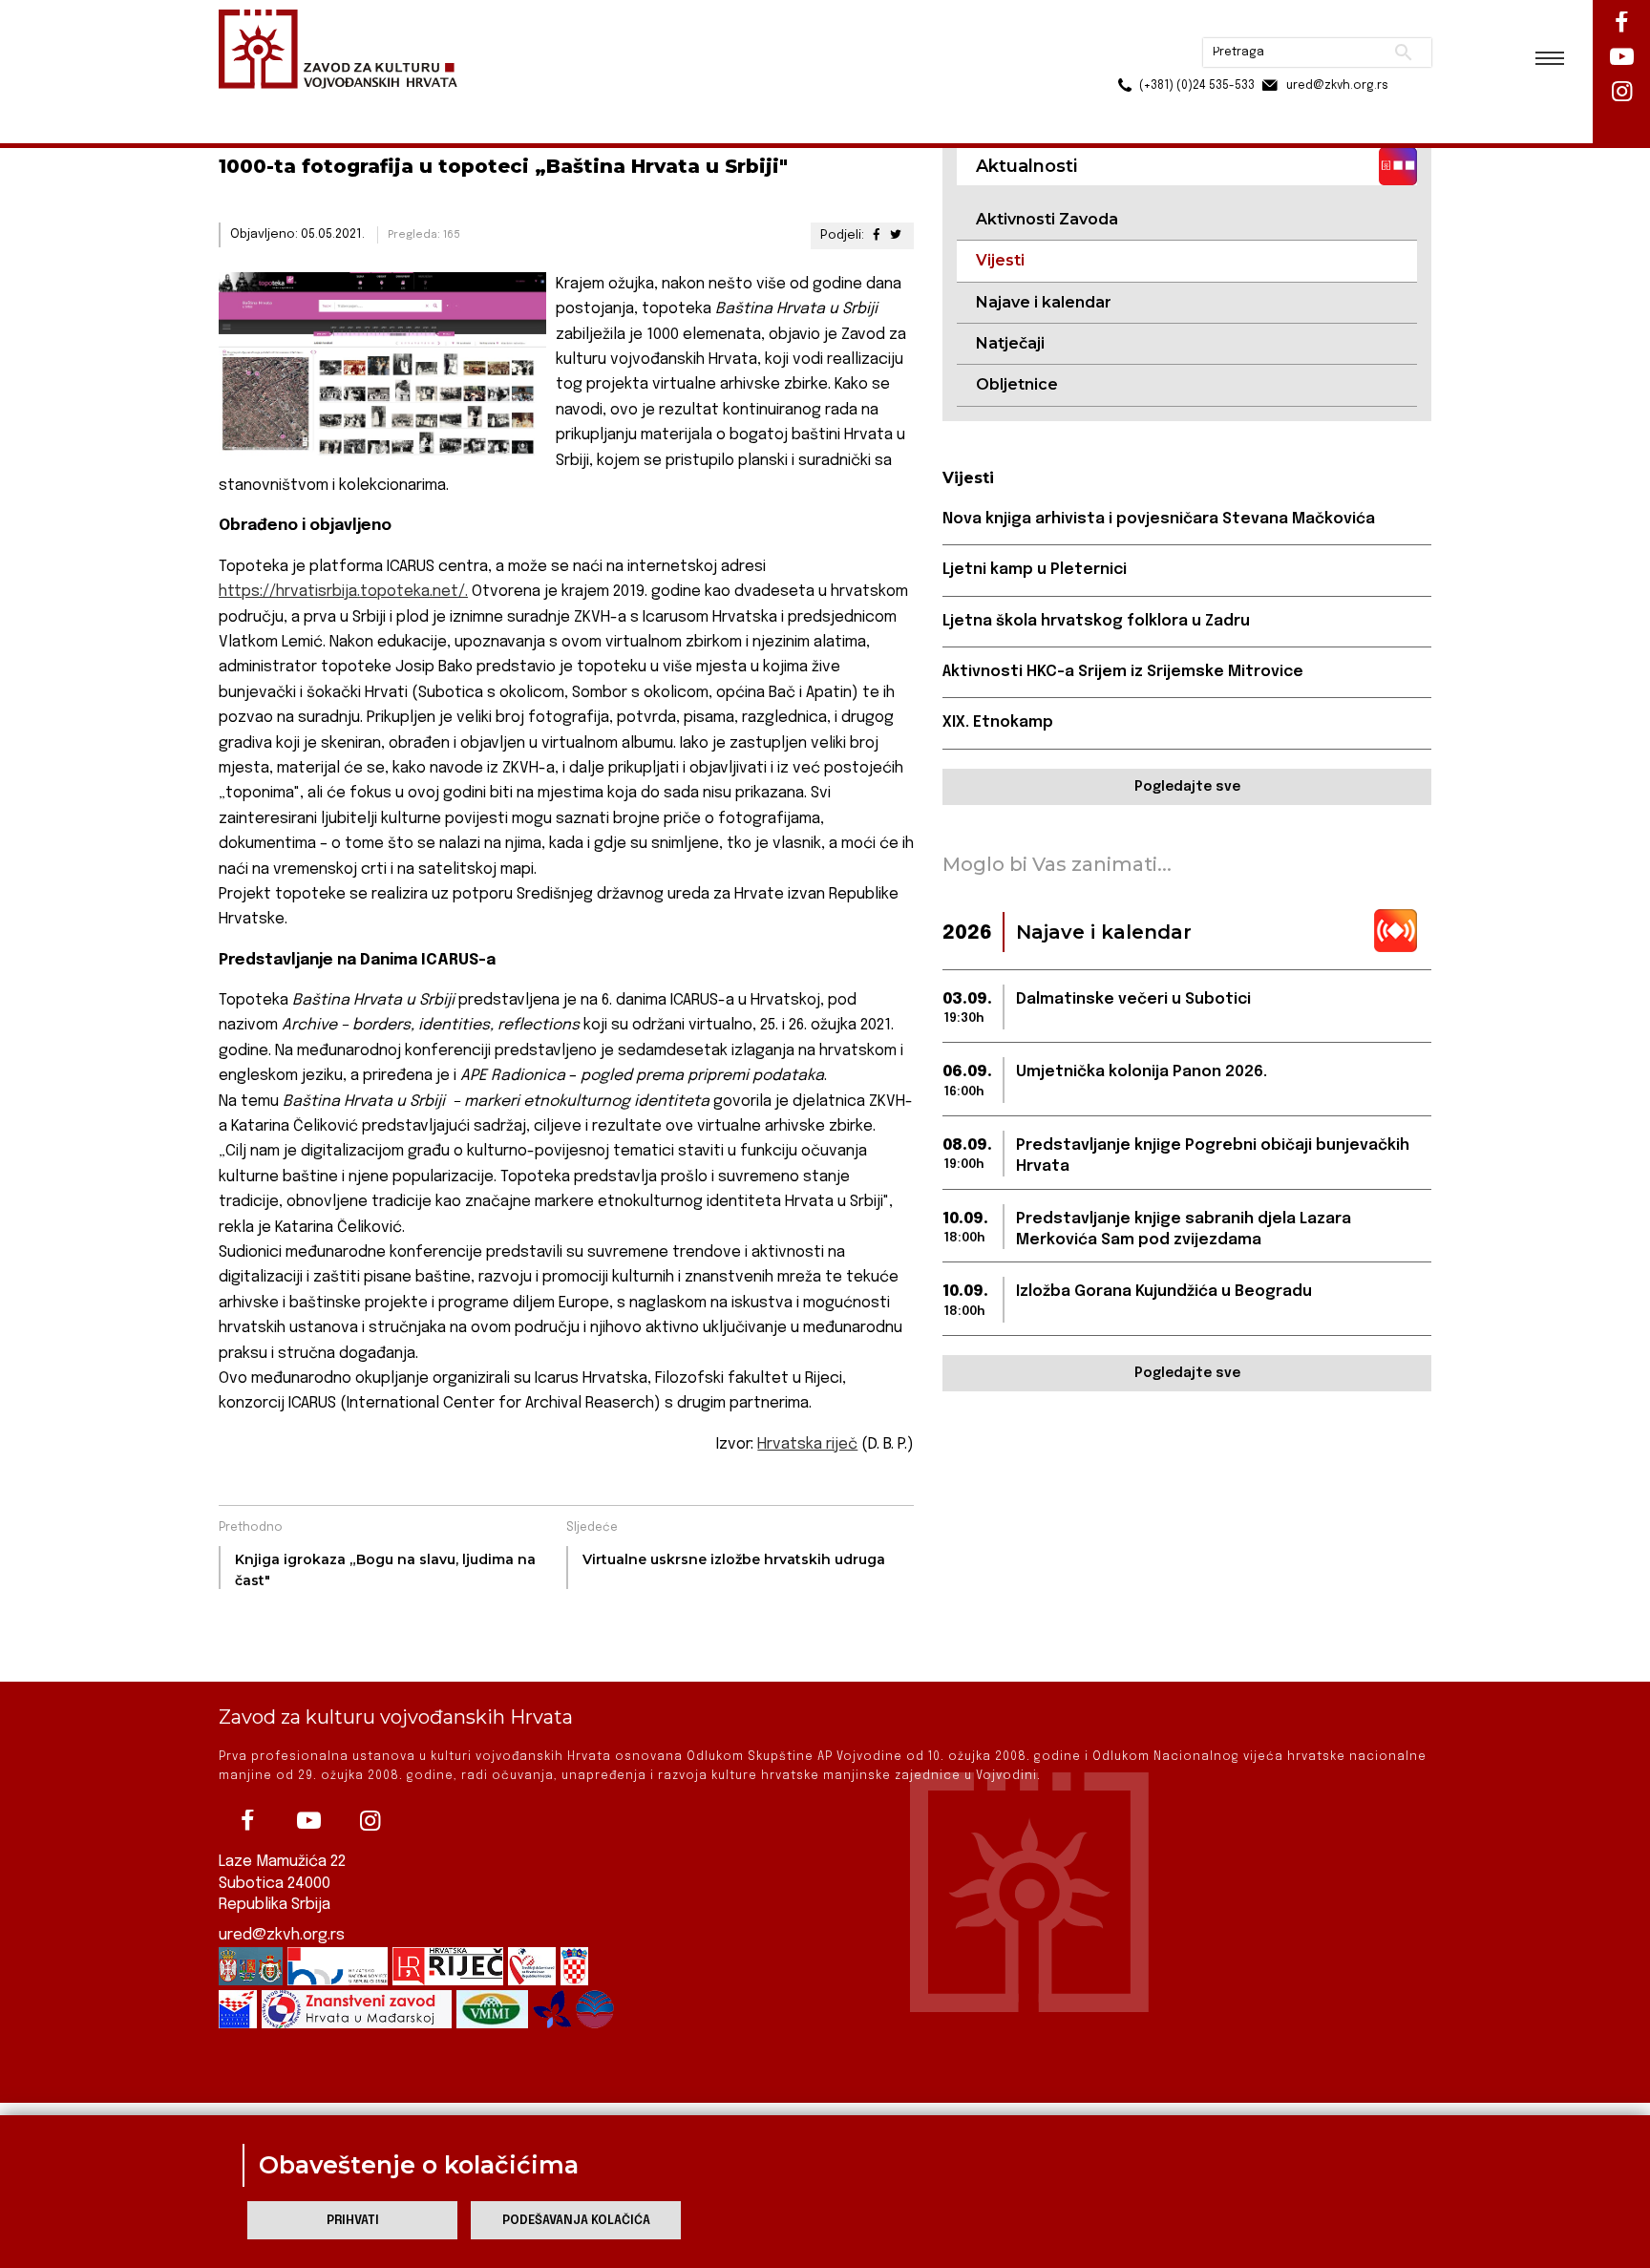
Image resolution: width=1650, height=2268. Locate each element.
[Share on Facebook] (876, 235)
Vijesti (420, 104)
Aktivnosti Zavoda (1047, 219)
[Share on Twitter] (896, 235)
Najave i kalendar (1044, 302)
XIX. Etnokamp (998, 722)
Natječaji (1010, 343)
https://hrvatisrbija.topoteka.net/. (343, 592)
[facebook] (247, 1821)
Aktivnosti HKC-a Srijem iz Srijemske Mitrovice (1123, 672)
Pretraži (1332, 24)
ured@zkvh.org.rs (282, 1935)
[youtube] (308, 1821)
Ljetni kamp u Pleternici (1035, 570)
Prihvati (353, 2221)
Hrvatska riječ (807, 1444)
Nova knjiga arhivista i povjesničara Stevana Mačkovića (1159, 519)
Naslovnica (253, 104)
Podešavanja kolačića (576, 2221)
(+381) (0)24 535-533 (1124, 57)
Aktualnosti (344, 104)
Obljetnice (1017, 384)
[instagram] (370, 1821)
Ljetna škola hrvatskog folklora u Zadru (1096, 621)
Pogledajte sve (1187, 787)
